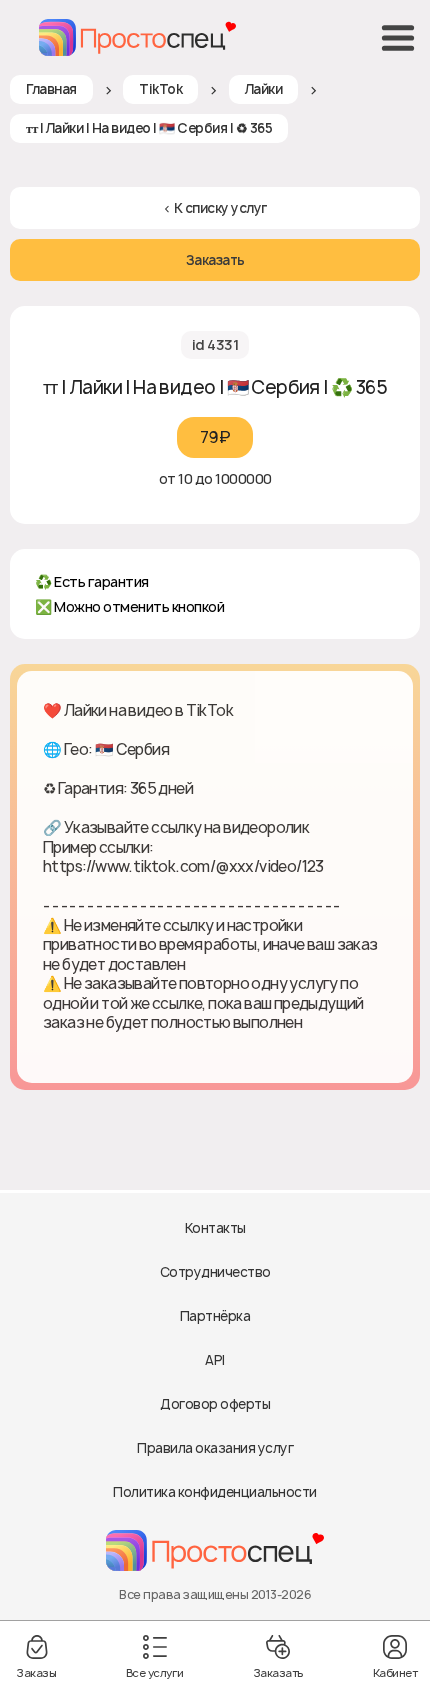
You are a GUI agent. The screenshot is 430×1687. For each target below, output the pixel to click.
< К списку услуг (215, 208)
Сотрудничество (215, 1272)
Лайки (264, 89)
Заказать (215, 260)
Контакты (215, 1228)
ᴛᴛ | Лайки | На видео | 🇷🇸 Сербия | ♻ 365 (149, 128)
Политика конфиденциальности (215, 1492)
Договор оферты (215, 1404)
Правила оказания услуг (215, 1448)
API (215, 1360)
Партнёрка (215, 1316)
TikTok (160, 89)
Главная (51, 89)
